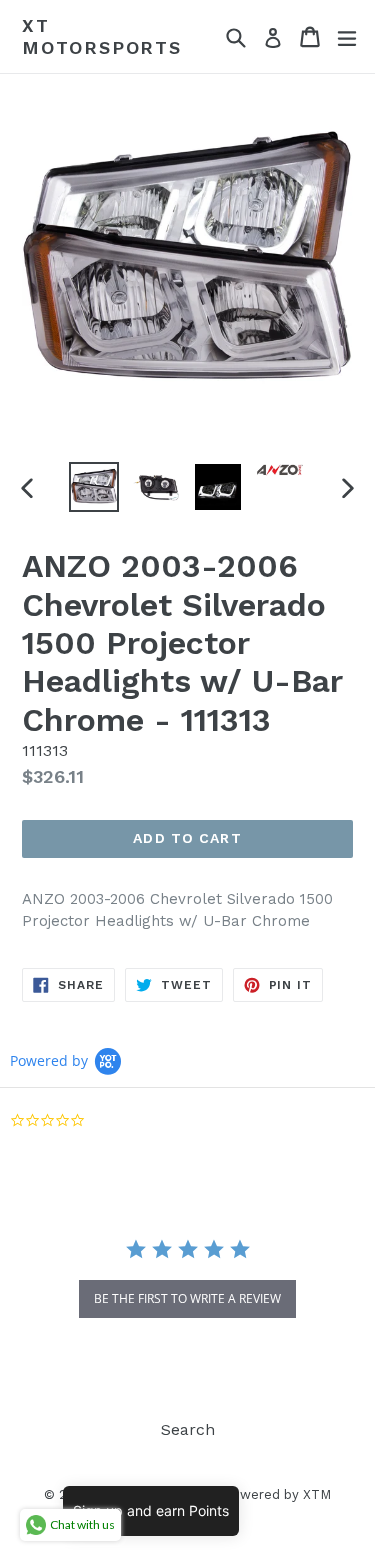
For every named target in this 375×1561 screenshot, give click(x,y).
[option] (94, 487)
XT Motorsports (102, 36)
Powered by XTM (277, 1494)
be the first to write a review (187, 1298)
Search (188, 1429)
